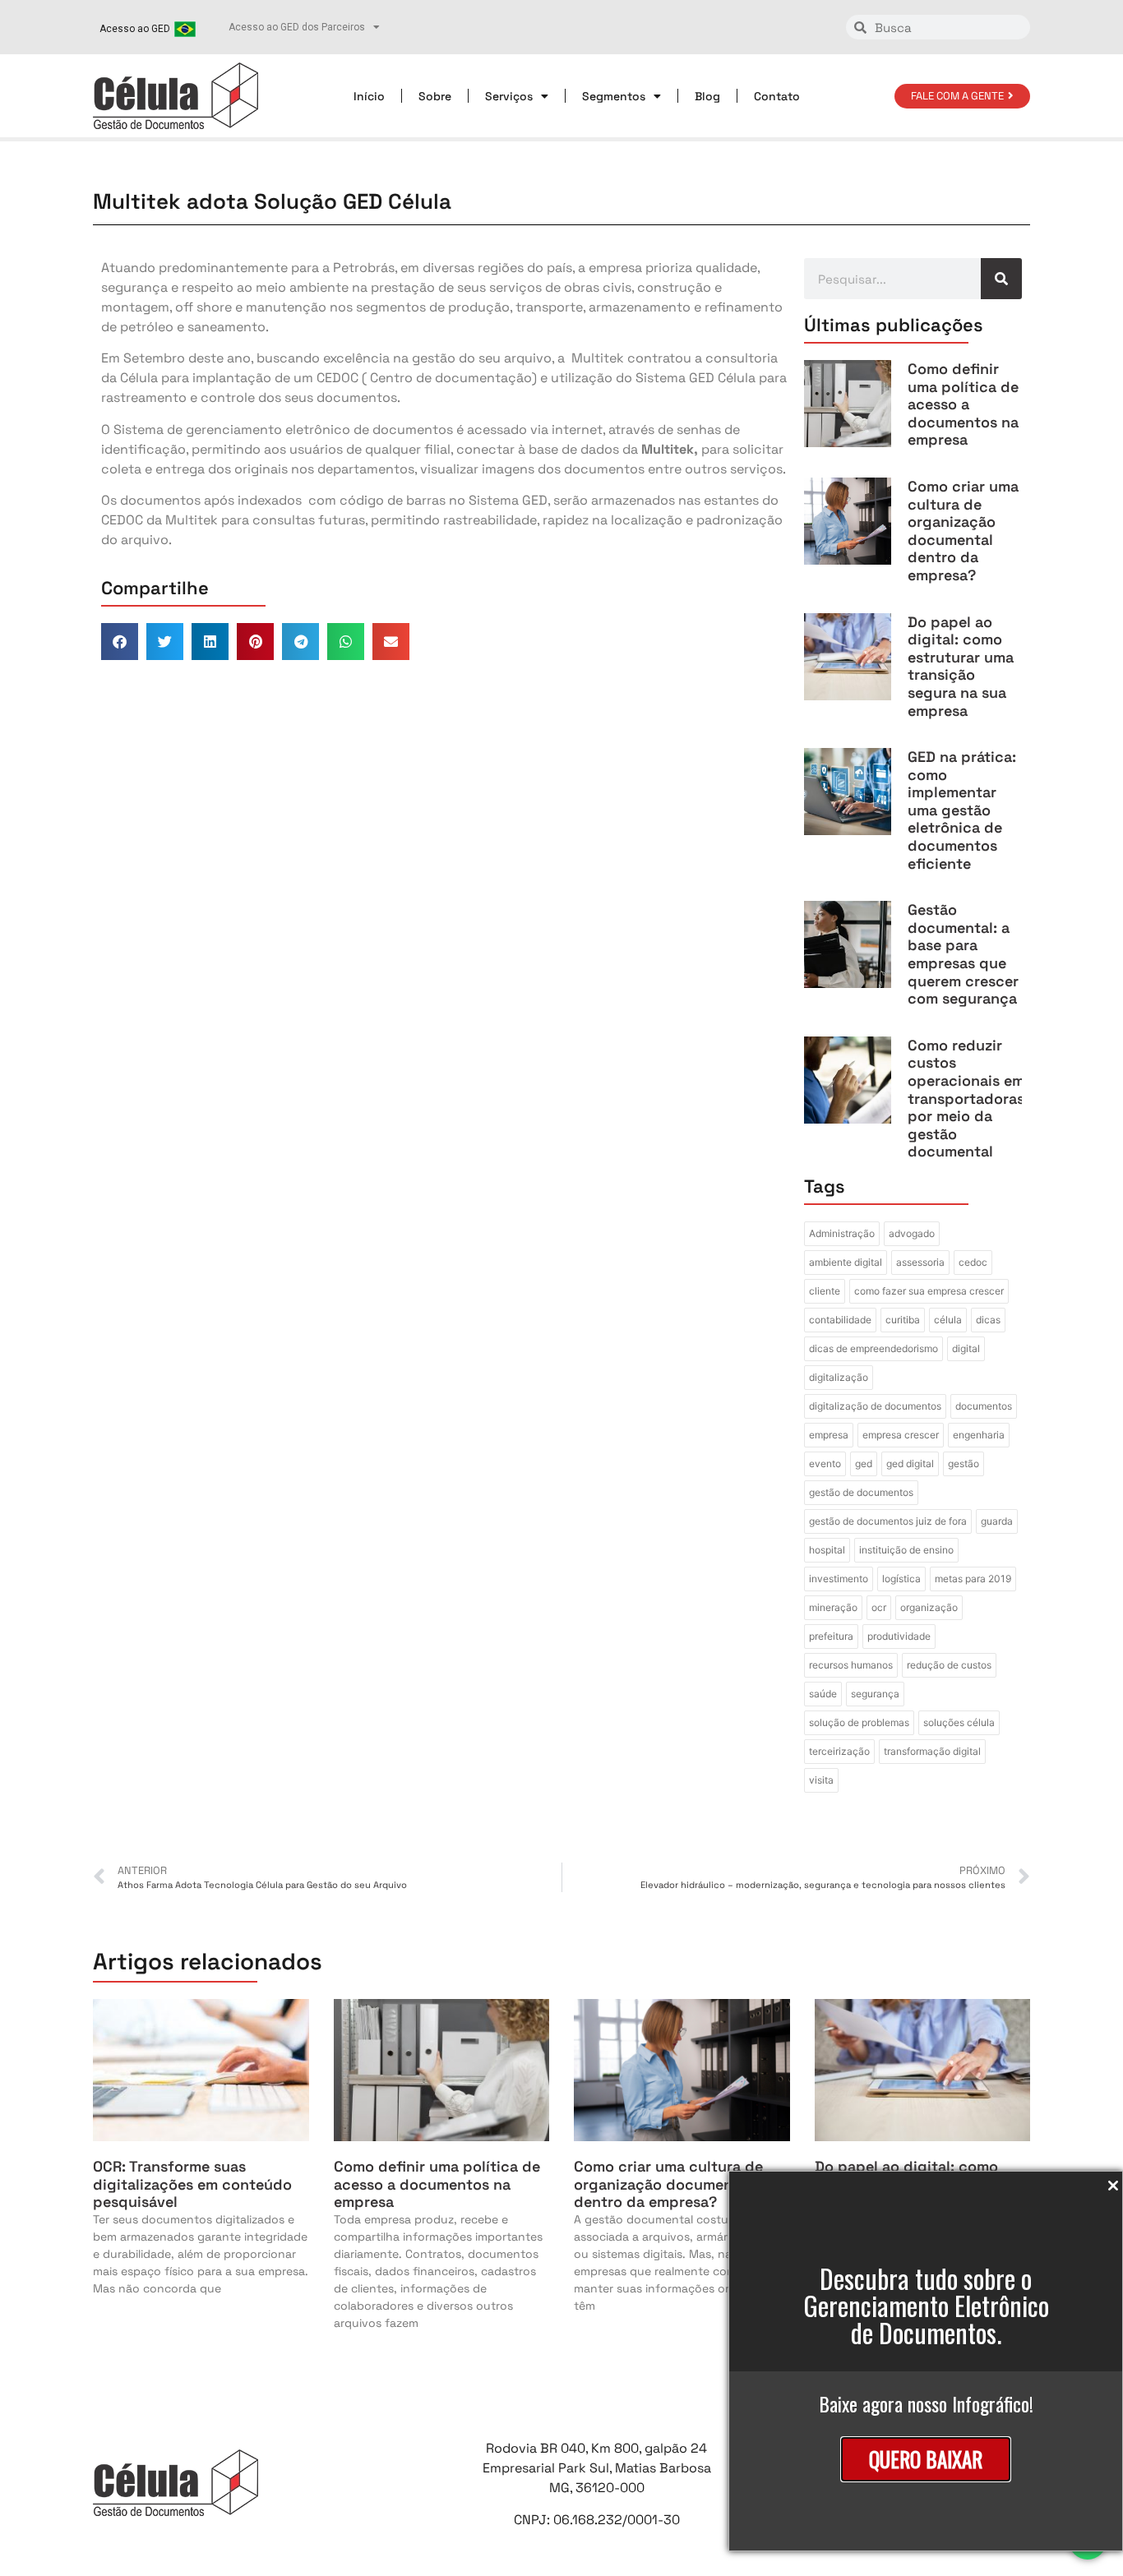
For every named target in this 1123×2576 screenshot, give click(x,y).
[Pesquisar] (1001, 279)
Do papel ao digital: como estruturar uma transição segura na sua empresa (961, 666)
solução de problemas (859, 1722)
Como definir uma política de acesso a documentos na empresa (963, 404)
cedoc (973, 1262)
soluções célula (959, 1722)
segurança (875, 1694)
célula (948, 1320)
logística (901, 1579)
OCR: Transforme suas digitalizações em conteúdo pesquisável (192, 2184)
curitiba (903, 1320)
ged (864, 1463)
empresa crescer (901, 1435)
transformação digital (932, 1751)
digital (966, 1348)
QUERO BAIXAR (926, 2459)
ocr (879, 1607)
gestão (964, 1463)
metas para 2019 (973, 1579)
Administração (842, 1233)
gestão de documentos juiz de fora (888, 1521)
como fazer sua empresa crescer (929, 1291)
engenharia (979, 1435)
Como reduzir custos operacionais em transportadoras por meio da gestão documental (966, 1099)
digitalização (839, 1377)
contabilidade (840, 1320)
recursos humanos (851, 1665)
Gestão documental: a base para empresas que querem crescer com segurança (963, 954)
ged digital (910, 1463)
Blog (707, 96)
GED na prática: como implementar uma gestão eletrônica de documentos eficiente (962, 810)
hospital (827, 1550)
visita (821, 1780)
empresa (829, 1435)
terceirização (839, 1751)
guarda (997, 1521)
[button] (120, 642)
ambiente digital (846, 1262)
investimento (839, 1579)
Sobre (435, 96)
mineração (833, 1607)
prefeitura (831, 1636)
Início (369, 96)
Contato (777, 96)
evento (825, 1463)
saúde (823, 1694)
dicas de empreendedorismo (873, 1348)
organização (929, 1607)
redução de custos (949, 1665)
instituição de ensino (906, 1550)
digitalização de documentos (875, 1406)
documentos (984, 1406)
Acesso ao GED (135, 29)
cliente (825, 1291)
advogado (912, 1233)
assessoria (920, 1262)
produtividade (899, 1636)
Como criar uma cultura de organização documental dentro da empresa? (963, 531)
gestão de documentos (861, 1492)
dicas (988, 1320)
